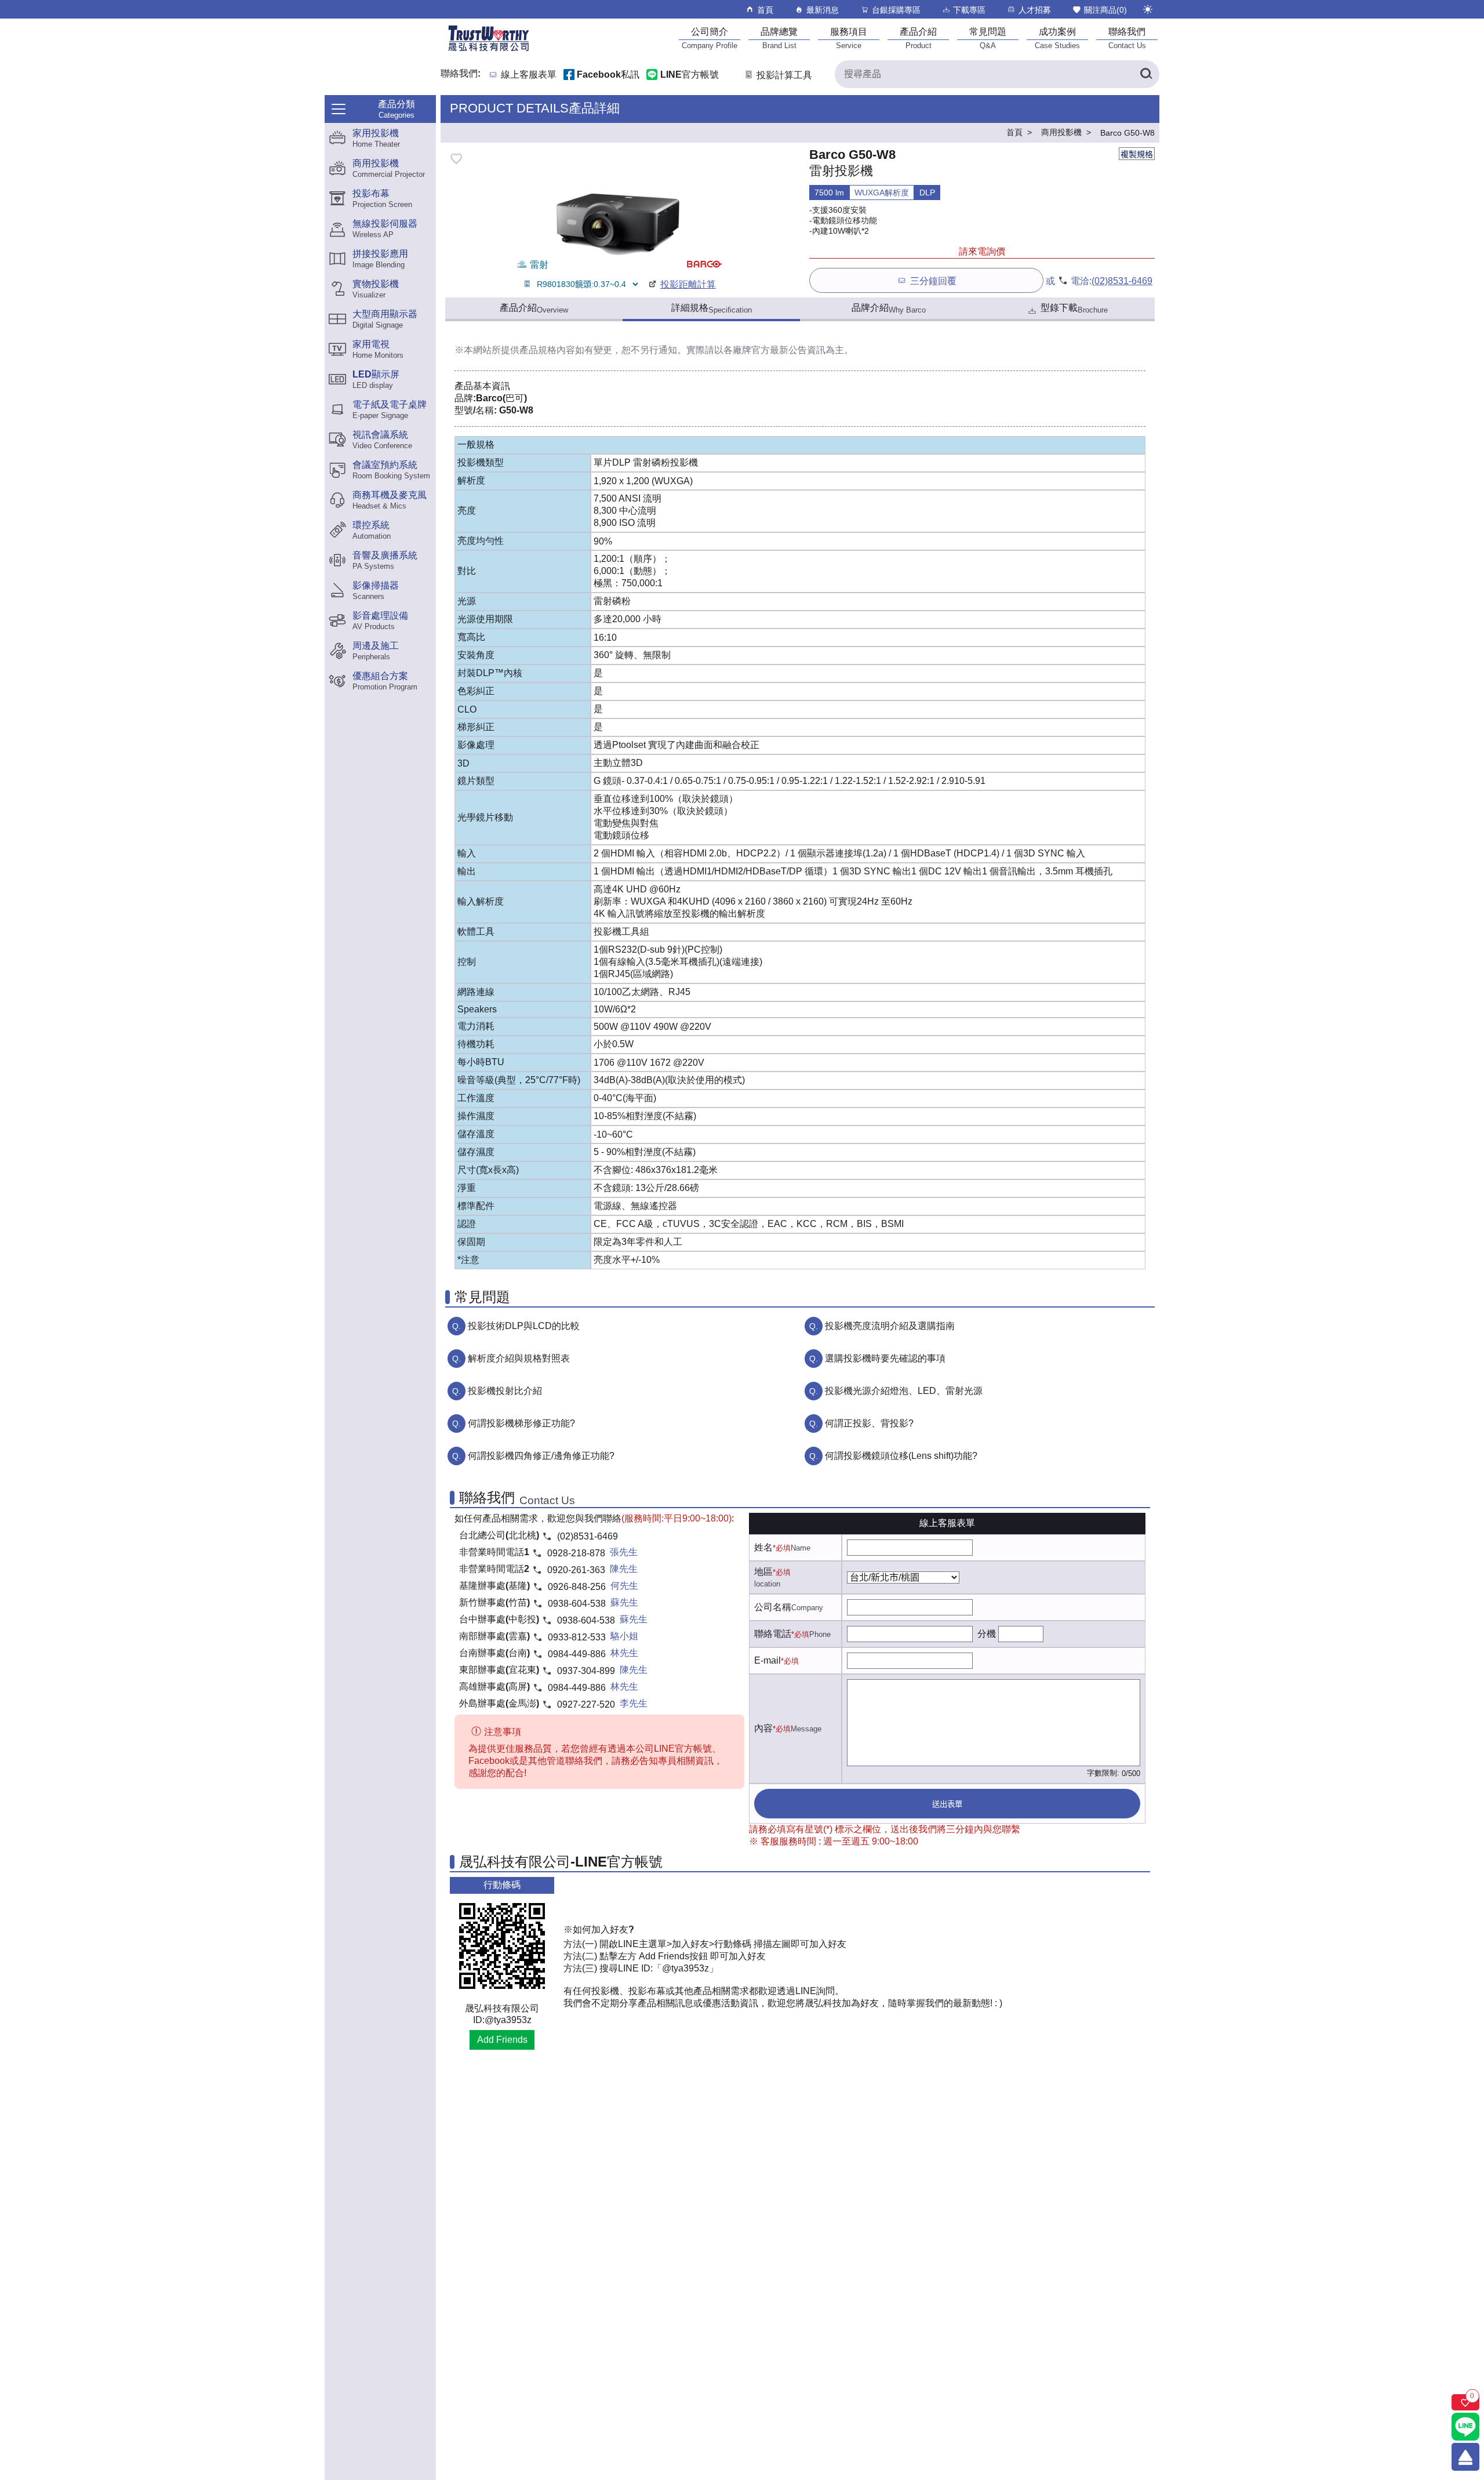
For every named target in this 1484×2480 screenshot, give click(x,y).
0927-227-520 (586, 1704)
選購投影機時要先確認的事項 (885, 1358)
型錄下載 (1074, 308)
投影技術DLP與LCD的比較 (524, 1326)
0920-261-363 (576, 1570)
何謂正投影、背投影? (869, 1423)
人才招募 (1035, 10)
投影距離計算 (688, 284)
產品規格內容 (547, 350)
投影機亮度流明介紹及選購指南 (890, 1326)
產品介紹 (534, 308)
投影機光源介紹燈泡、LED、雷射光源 (904, 1391)
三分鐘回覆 (933, 281)
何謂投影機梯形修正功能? (521, 1423)
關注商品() (1105, 10)
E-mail (768, 1660)
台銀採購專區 (896, 10)
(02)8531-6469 (1122, 281)
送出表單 (947, 1804)
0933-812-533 (577, 1637)
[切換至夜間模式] (1148, 9)
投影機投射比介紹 (505, 1391)
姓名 (763, 1547)
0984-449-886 (577, 1654)
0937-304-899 (586, 1671)
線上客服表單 (529, 75)
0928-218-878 (576, 1553)
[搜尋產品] (1145, 74)
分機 (987, 1634)
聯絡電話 (773, 1634)
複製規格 (1137, 154)
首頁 (765, 10)
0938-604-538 (577, 1604)
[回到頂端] (1465, 2457)
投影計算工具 (784, 75)
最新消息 (823, 10)
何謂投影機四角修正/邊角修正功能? (541, 1456)
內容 (763, 1728)
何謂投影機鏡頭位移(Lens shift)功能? (901, 1456)
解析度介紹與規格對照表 (519, 1358)
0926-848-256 (577, 1587)
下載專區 (969, 10)
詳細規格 (712, 308)
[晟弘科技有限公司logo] (489, 50)
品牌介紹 (889, 308)
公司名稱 (773, 1607)
